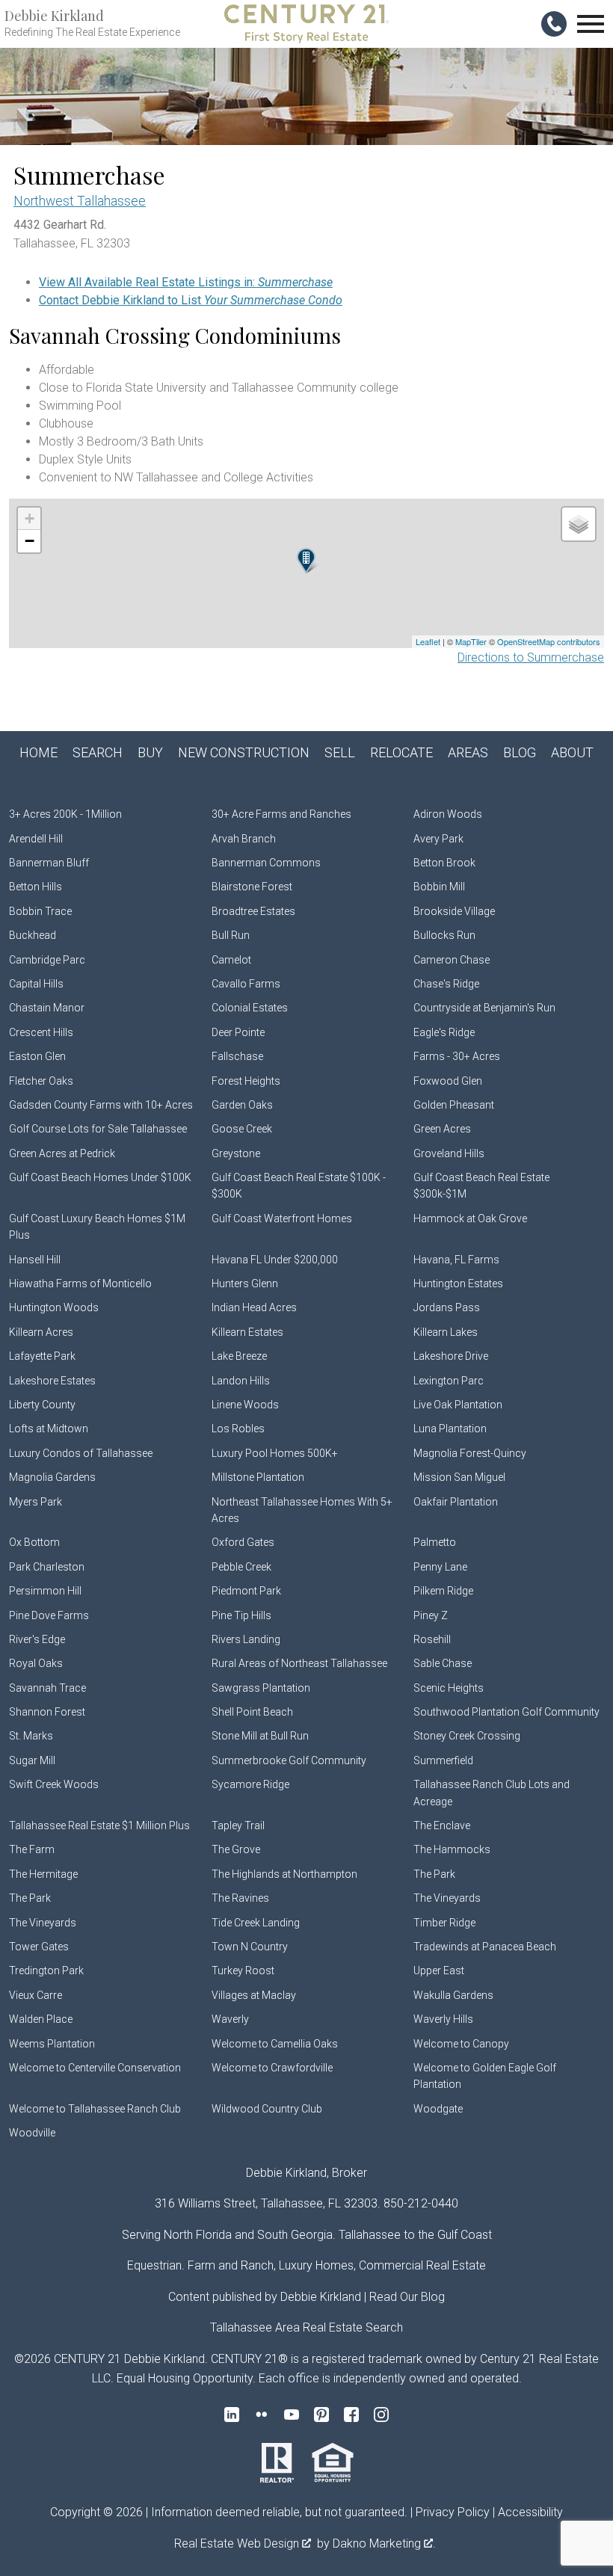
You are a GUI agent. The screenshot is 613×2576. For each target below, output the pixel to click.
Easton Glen (37, 1056)
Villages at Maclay (254, 1995)
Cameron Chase (452, 960)
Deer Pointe (238, 1032)
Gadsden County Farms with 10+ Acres (101, 1105)
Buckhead (33, 935)
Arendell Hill (36, 839)
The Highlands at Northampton (284, 1874)
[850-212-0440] (554, 24)
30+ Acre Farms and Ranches (281, 814)
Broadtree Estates (253, 911)
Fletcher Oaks (41, 1081)
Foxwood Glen (448, 1081)
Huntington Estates (458, 1284)
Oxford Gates (243, 1542)
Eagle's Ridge (444, 1032)
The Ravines (240, 1898)
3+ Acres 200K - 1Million (65, 814)
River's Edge (37, 1639)
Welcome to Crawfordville (272, 2068)
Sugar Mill (32, 1760)
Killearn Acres (41, 1332)
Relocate (401, 752)
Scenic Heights (449, 1688)
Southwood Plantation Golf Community (506, 1712)
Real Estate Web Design (238, 2543)
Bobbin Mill (439, 887)
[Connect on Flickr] (262, 2415)
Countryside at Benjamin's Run (484, 1008)
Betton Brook (444, 863)
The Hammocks (452, 1849)
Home (38, 752)
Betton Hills (36, 887)
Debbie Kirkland (321, 2297)
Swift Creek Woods (54, 1784)
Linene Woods (245, 1405)
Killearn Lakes (446, 1332)
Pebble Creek (241, 1567)
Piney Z (431, 1615)
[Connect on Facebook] (351, 2415)
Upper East (439, 1970)
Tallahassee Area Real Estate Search (306, 2327)
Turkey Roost (243, 1970)
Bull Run (231, 935)
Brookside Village (454, 911)
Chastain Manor (47, 1008)
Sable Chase (443, 1663)
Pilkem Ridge (443, 1591)
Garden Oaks (242, 1105)
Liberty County (42, 1405)
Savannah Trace (47, 1688)
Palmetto (435, 1542)
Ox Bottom (34, 1542)
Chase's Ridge (446, 984)
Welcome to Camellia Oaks (275, 2044)
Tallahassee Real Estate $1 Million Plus (99, 1825)
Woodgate (438, 2109)
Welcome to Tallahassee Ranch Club (95, 2109)
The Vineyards (447, 1898)
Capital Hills (36, 984)
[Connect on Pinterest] (321, 2415)
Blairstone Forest (252, 887)
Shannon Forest (47, 1712)
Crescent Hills (41, 1032)
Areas (468, 752)
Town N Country (250, 1947)
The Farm (32, 1849)
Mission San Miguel (459, 1477)
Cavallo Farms (246, 984)
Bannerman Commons (266, 863)
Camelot (231, 960)
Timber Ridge (444, 1923)
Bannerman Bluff (49, 863)
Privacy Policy (453, 2512)
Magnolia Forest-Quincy (470, 1453)
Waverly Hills (443, 2019)
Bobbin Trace (40, 911)
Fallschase (237, 1056)
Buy (150, 752)
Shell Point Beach (252, 1712)
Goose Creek (242, 1129)
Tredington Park (46, 1970)
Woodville (32, 2133)
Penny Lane (440, 1567)
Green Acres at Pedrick (62, 1153)
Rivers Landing (246, 1639)
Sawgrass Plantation (261, 1688)
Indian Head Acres (254, 1307)
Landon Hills (241, 1381)
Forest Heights (246, 1081)
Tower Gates (39, 1947)
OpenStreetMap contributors (549, 641)
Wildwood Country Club (267, 2109)
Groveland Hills (449, 1153)
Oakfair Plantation (456, 1502)
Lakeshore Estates (52, 1381)
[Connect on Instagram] (381, 2415)
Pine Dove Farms (49, 1615)
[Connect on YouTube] (292, 2415)
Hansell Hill (35, 1260)
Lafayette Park (42, 1356)
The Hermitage (43, 1874)
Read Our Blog (407, 2297)
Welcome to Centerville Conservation (95, 2068)
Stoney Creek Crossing (467, 1736)
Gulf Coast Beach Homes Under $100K (100, 1177)
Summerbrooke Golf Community (289, 1760)
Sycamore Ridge (250, 1784)
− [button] (30, 541)
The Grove (236, 1849)
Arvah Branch (244, 839)
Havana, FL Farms (456, 1260)
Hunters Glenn (245, 1284)
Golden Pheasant (454, 1105)
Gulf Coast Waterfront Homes (282, 1218)
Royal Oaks (36, 1663)
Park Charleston (47, 1567)
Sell (340, 752)
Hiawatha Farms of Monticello (80, 1284)
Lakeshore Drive (451, 1356)
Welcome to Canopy (461, 2044)
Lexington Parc (449, 1381)
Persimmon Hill (45, 1591)
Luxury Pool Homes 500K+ (275, 1453)
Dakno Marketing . (384, 2543)
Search (98, 752)
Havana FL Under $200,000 (275, 1260)
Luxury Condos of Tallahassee (81, 1453)
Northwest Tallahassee (80, 201)
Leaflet (428, 641)
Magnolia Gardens (52, 1477)
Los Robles (238, 1429)
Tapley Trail (238, 1825)
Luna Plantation (450, 1429)
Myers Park (36, 1502)
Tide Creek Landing (256, 1923)
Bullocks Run (444, 935)
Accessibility (530, 2512)
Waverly (230, 2019)
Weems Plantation (52, 2044)
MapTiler (471, 641)
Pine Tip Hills (241, 1615)
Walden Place (41, 2019)
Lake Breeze (239, 1356)
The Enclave (442, 1825)
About (572, 752)
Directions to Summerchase (531, 657)
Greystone (236, 1153)
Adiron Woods (448, 814)
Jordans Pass (447, 1307)
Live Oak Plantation (458, 1405)
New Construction (244, 752)
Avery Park (438, 839)
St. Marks (31, 1736)
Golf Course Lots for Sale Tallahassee (98, 1129)
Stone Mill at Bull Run (260, 1736)
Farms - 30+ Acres (457, 1056)
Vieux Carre (36, 1995)
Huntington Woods (54, 1307)
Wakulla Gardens (453, 1995)
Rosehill (432, 1639)
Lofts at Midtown (49, 1429)
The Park (434, 1874)
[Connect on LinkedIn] (232, 2415)
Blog (520, 752)
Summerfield (443, 1760)
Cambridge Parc (47, 960)
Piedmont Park (246, 1591)
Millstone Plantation (258, 1477)
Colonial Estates (250, 1008)
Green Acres (442, 1129)
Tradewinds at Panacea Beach (485, 1947)
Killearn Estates (247, 1332)
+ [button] (30, 518)
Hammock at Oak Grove (470, 1218)
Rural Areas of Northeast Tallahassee (299, 1663)
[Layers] (579, 524)
